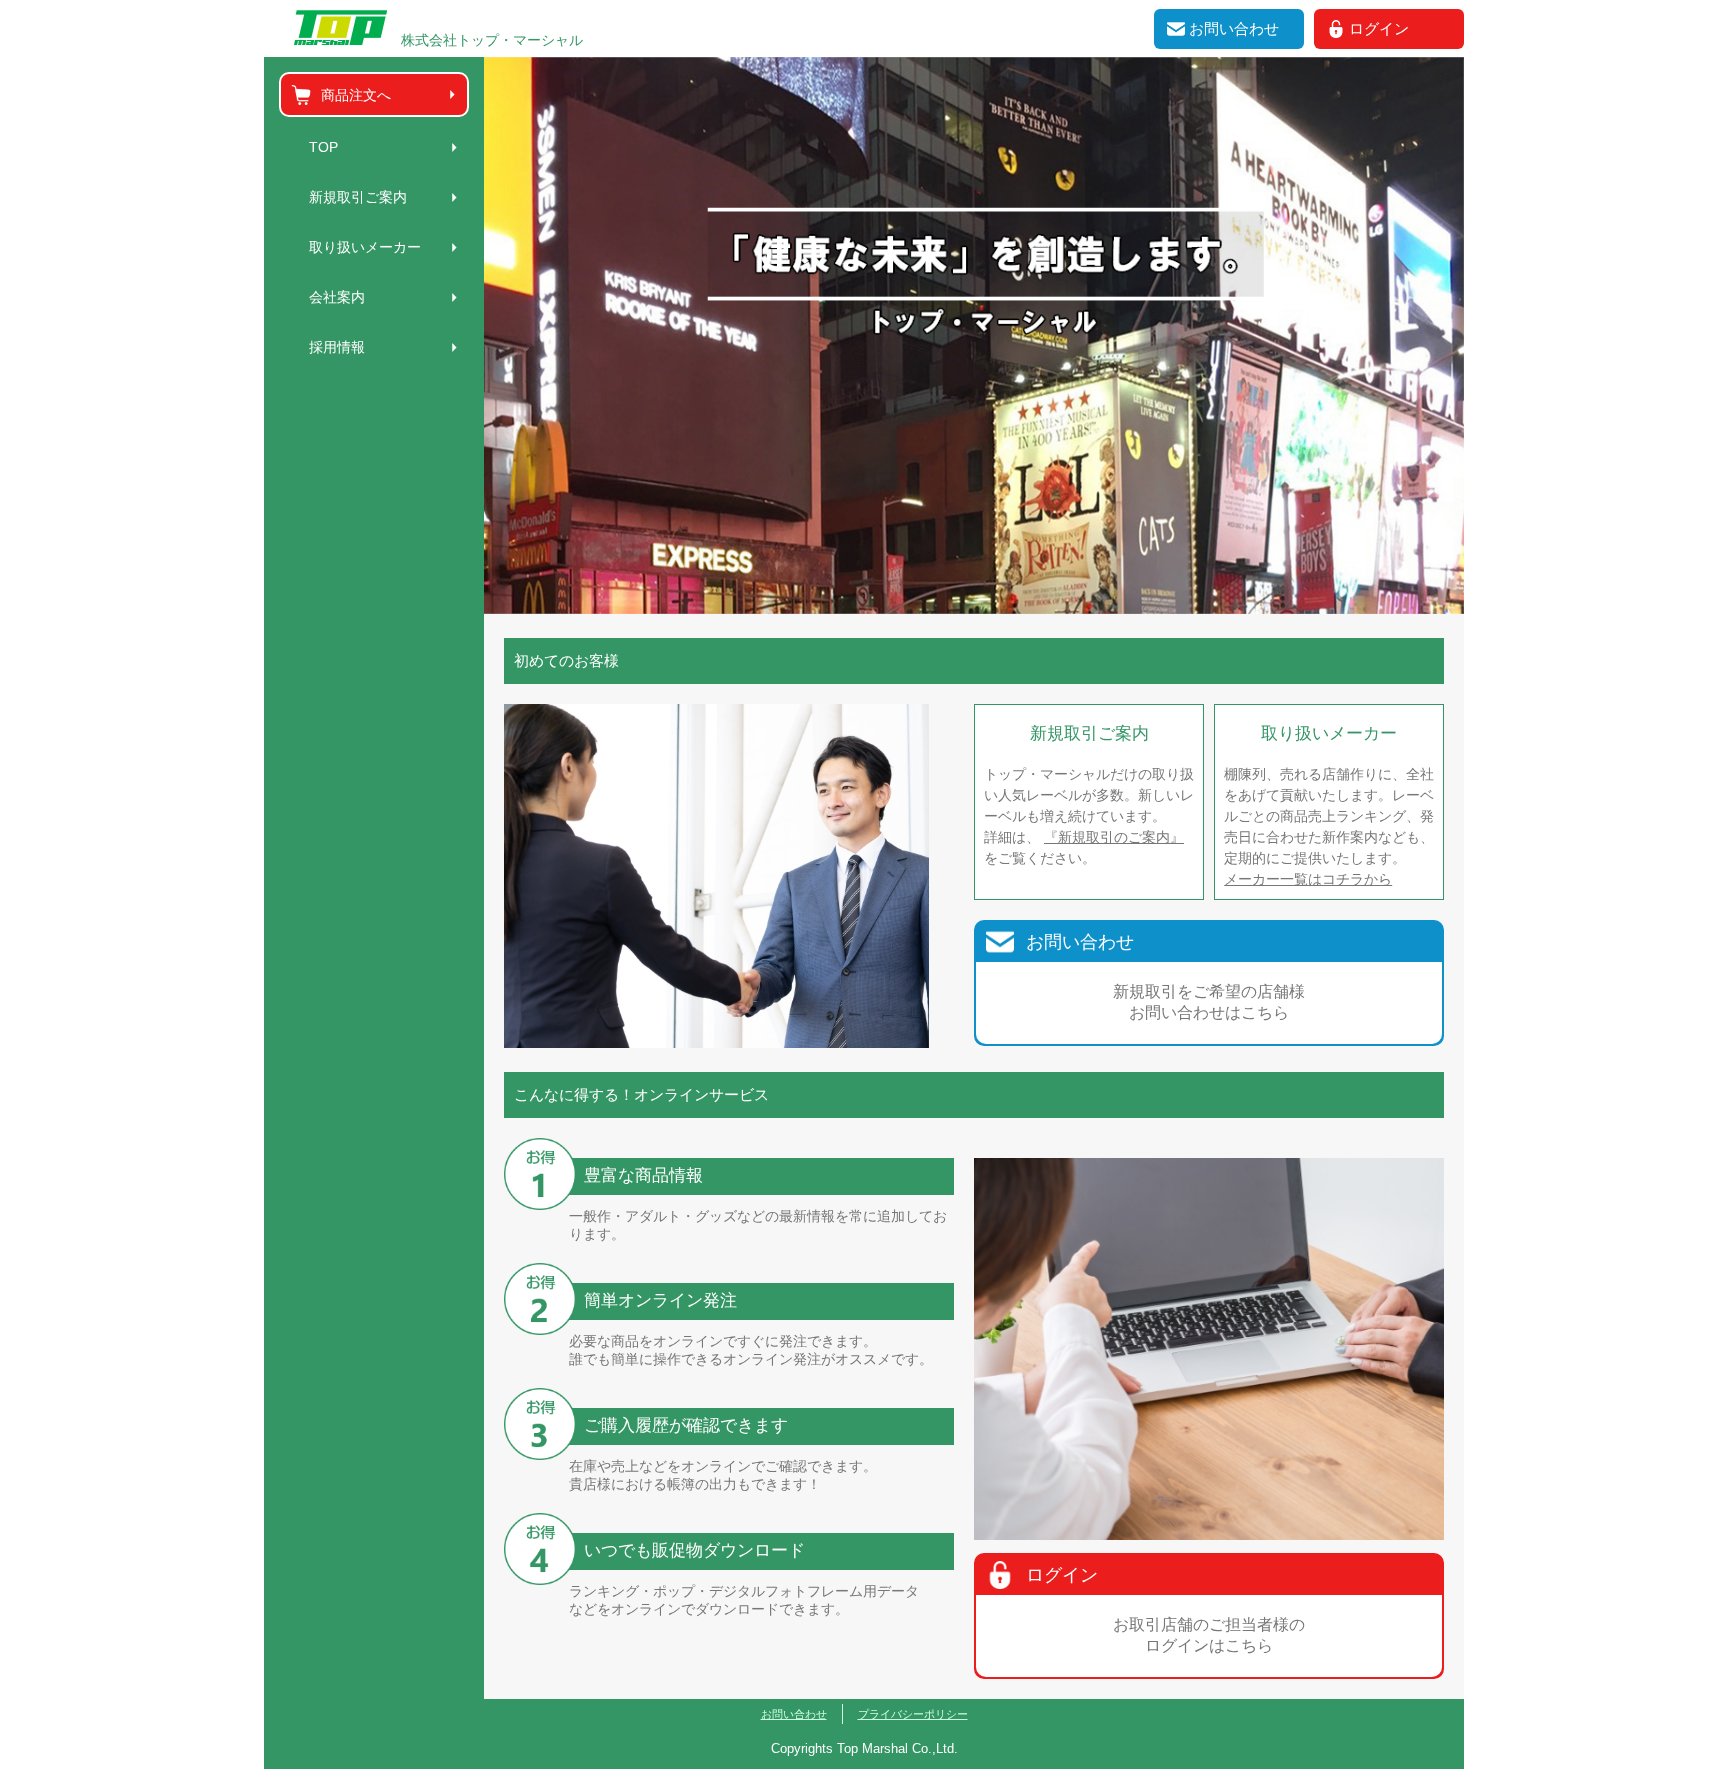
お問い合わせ (794, 1714)
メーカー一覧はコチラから (1308, 879)
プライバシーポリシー (913, 1714)
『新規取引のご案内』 (1114, 837)
